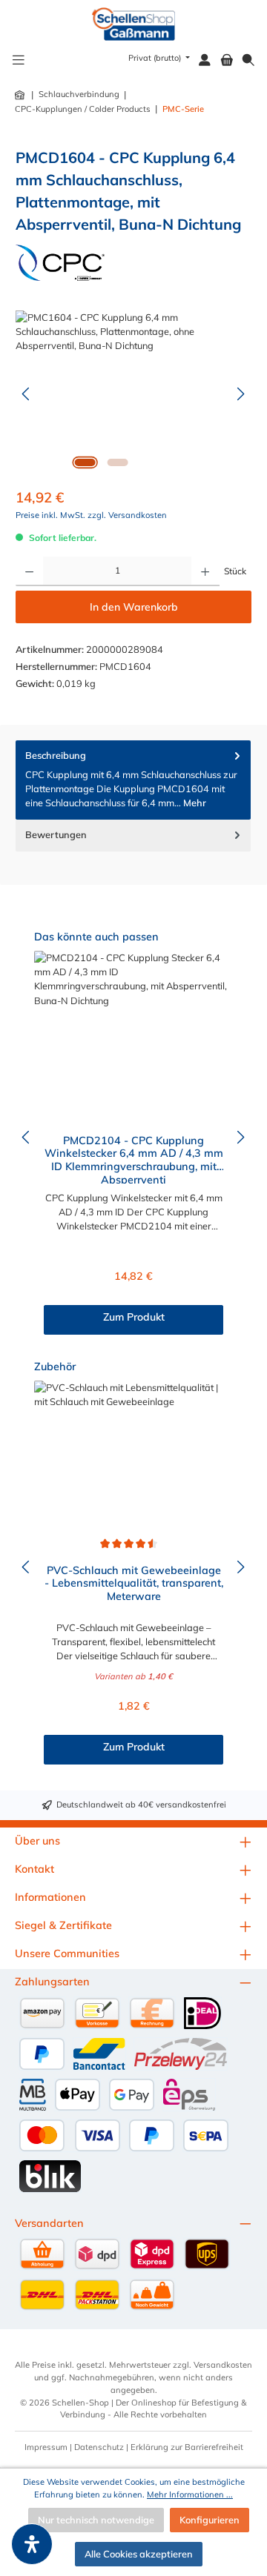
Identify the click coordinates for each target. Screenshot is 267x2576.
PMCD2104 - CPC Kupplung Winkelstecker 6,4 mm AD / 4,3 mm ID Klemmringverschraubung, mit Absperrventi (134, 1159)
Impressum (46, 2447)
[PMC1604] (133, 394)
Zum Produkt (134, 1317)
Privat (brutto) (156, 58)
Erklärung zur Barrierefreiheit (187, 2447)
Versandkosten (223, 2365)
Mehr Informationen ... (190, 2494)
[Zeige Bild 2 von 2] (117, 462)
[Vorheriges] (27, 394)
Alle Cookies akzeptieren (139, 2554)
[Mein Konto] (205, 60)
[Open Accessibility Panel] (32, 2544)
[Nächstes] (240, 394)
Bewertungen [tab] (56, 834)
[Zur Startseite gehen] (134, 24)
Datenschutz (99, 2447)
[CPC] (60, 263)
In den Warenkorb (134, 607)
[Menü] (19, 60)
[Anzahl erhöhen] (205, 571)
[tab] (133, 780)
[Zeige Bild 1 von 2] (85, 462)
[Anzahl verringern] (29, 571)
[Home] (21, 95)
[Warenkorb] (227, 60)
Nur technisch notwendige (96, 2520)
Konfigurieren (210, 2520)
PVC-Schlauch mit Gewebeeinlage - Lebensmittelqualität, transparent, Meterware (134, 1584)
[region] (133, 394)
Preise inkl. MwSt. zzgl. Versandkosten (91, 515)
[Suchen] (248, 60)
